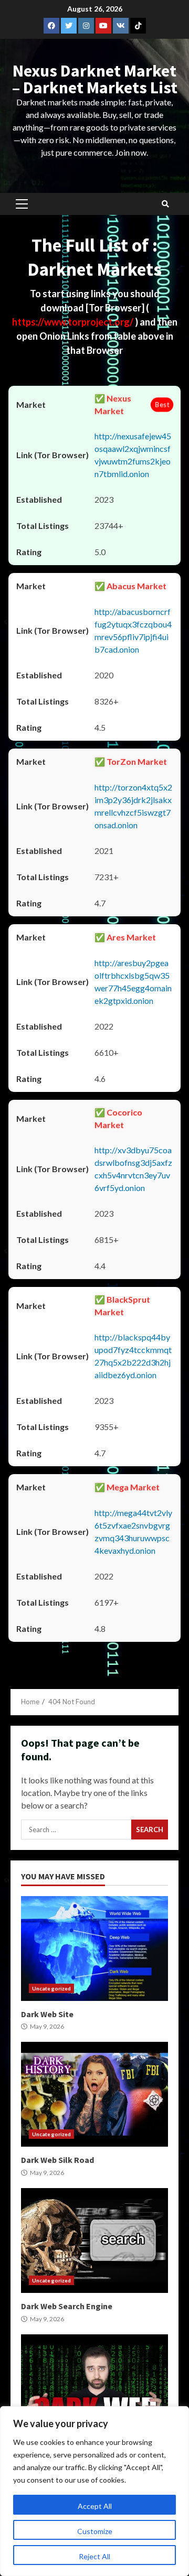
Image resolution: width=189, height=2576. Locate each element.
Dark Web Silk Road (94, 2094)
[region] (94, 2491)
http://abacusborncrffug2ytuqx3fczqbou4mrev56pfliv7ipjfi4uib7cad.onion (133, 630)
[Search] (165, 204)
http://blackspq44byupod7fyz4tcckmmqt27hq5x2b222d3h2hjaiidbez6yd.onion (133, 1356)
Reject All (94, 2556)
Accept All (95, 2506)
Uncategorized (51, 1988)
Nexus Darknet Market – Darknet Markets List (95, 79)
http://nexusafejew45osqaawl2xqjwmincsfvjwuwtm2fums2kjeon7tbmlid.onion (133, 455)
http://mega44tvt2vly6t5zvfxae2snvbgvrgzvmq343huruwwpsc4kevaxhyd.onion (133, 1531)
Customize (95, 2531)
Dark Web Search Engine (94, 2241)
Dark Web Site (94, 1949)
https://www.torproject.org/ (73, 322)
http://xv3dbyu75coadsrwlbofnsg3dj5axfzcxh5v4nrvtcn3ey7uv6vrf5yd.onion (133, 1169)
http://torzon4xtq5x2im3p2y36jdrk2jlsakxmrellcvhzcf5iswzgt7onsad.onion (133, 806)
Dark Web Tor (94, 2387)
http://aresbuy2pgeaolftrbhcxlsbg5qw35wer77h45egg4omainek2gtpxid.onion (133, 982)
